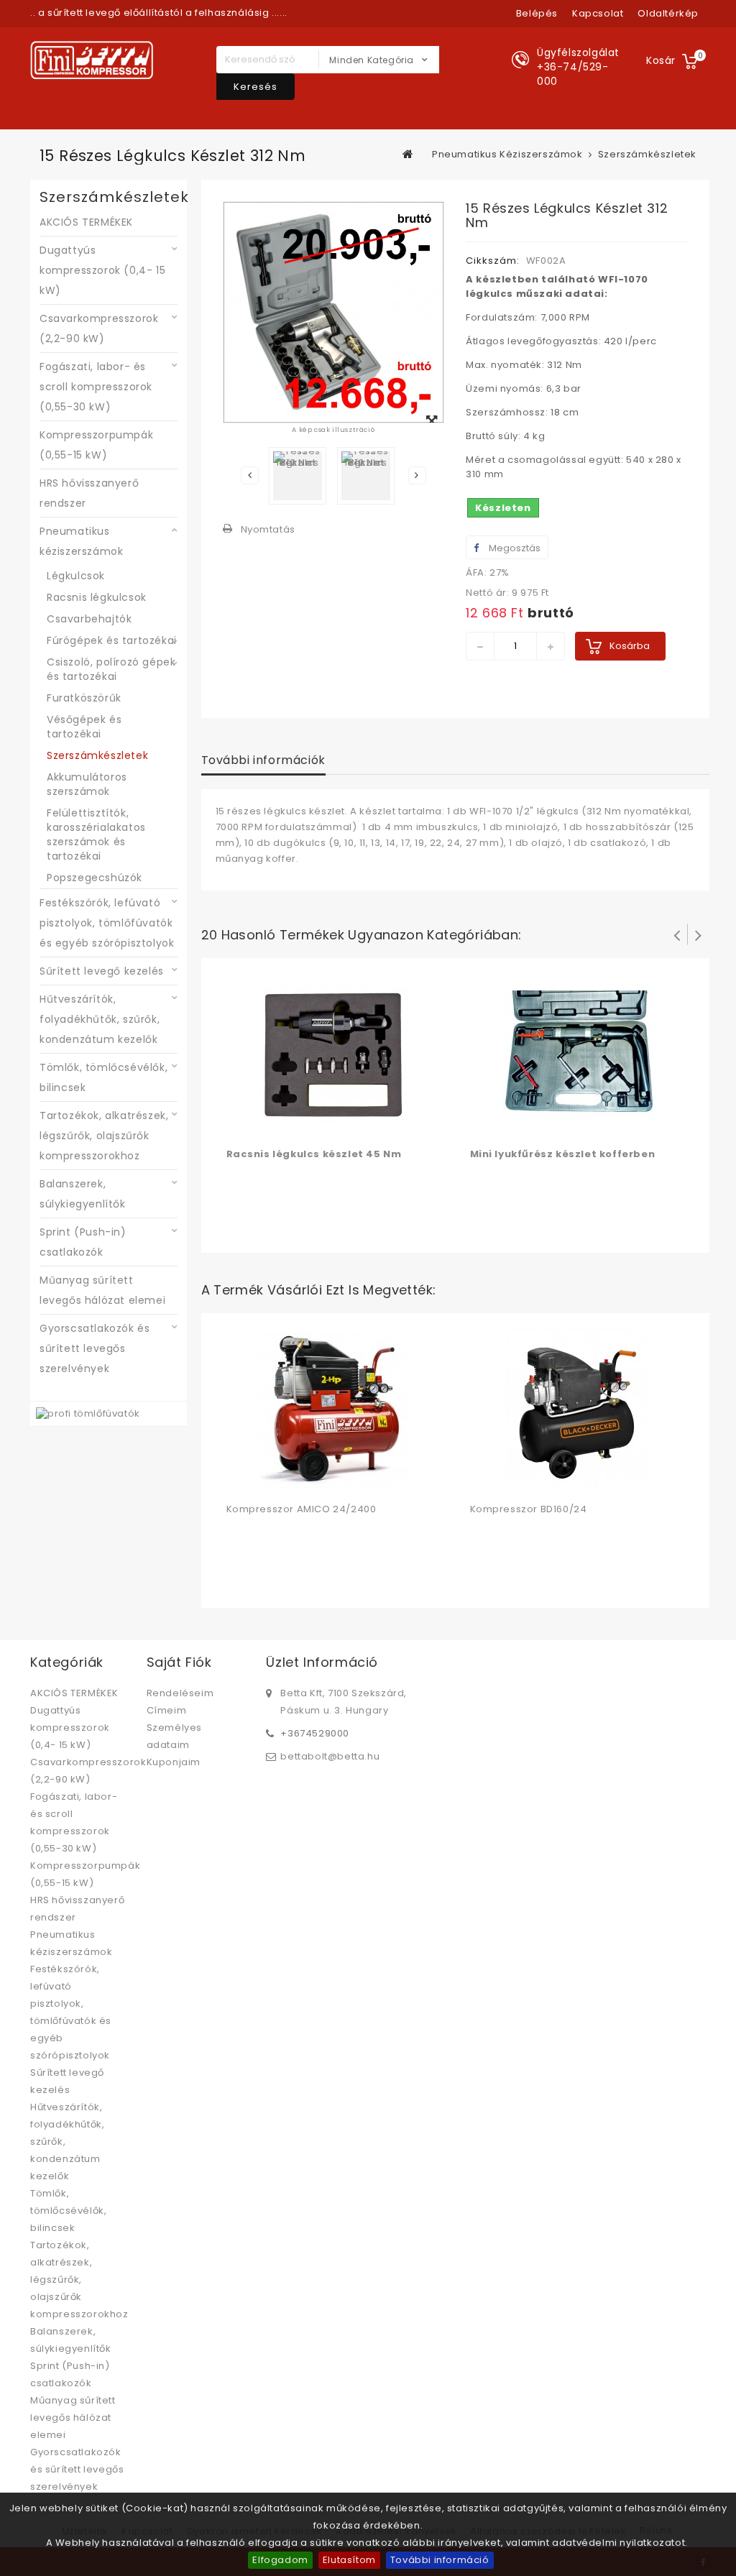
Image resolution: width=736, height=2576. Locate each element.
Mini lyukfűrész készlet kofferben (563, 1154)
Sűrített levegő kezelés (102, 971)
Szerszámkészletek (97, 755)
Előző (250, 475)
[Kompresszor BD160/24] (577, 1410)
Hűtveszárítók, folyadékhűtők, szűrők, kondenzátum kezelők (100, 1019)
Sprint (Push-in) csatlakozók (83, 1242)
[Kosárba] (239, 1124)
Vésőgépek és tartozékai (84, 727)
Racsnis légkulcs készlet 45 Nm (314, 1154)
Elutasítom (349, 2560)
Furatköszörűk (84, 698)
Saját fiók (179, 1662)
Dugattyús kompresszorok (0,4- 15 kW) (102, 270)
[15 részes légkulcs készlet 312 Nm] (298, 476)
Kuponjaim (174, 1762)
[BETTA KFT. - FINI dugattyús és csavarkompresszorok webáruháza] (92, 60)
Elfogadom (280, 2560)
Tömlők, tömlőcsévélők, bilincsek (103, 1077)
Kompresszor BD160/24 (529, 1509)
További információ (440, 2560)
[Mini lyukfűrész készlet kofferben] (577, 1055)
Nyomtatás (268, 529)
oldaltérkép (668, 13)
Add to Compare (268, 1124)
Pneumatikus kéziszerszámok (81, 541)
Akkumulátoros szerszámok (87, 784)
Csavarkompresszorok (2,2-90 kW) (99, 328)
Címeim (167, 1710)
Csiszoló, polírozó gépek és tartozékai (111, 669)
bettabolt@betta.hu (330, 1756)
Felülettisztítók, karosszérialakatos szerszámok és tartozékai (96, 834)
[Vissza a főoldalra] (408, 154)
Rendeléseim (180, 1693)
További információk (263, 760)
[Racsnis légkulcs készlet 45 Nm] (333, 1055)
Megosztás (514, 548)
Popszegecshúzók (95, 878)
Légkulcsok (76, 576)
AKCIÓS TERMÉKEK (86, 222)
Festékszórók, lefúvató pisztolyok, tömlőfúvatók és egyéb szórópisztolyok (107, 923)
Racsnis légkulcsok (97, 597)
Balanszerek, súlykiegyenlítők (83, 1194)
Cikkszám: (493, 261)
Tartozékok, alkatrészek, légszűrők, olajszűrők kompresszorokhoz (104, 1136)
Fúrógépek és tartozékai (112, 640)
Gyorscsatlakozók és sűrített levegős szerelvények (95, 1348)
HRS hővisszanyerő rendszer (89, 493)
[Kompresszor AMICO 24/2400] (333, 1410)
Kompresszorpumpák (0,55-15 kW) (96, 445)
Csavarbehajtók (89, 619)
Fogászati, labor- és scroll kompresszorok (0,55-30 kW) (96, 387)
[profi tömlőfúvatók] (88, 1413)
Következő (417, 475)
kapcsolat (598, 13)
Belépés (537, 13)
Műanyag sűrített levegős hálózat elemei (102, 1290)
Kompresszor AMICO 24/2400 (302, 1509)
